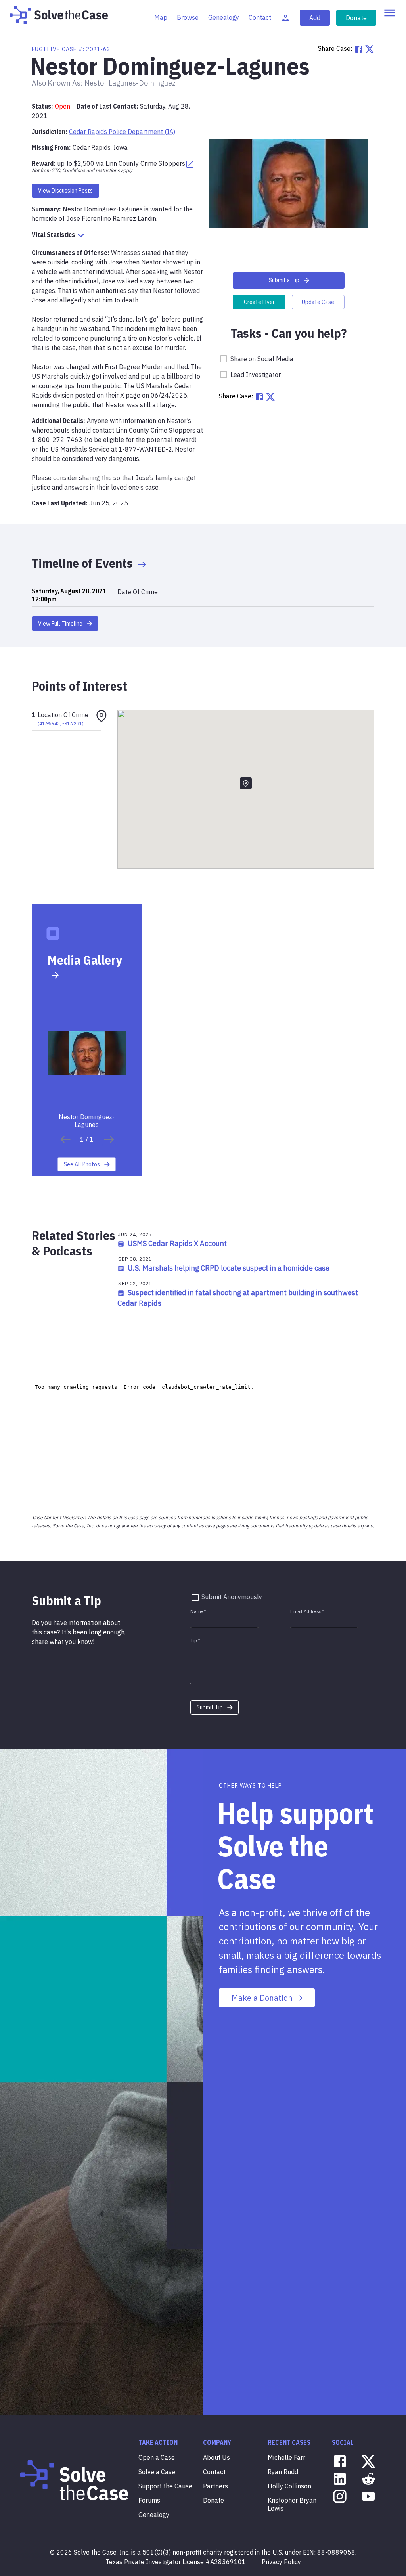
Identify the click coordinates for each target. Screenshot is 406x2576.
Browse (188, 17)
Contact (260, 17)
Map (161, 17)
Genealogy (224, 17)
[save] (65, 1139)
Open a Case (157, 2457)
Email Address (307, 1611)
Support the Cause (165, 2486)
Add (315, 18)
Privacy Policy (281, 2562)
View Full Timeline (60, 624)
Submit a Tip (284, 280)
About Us (216, 2457)
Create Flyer (259, 302)
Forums (149, 2500)
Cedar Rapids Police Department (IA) (122, 132)
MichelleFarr (286, 2457)
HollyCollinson (289, 2486)
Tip (195, 1640)
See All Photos (82, 1164)
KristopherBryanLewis (292, 2504)
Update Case (318, 302)
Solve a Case (157, 2472)
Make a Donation (262, 1998)
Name (198, 1611)
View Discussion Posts (65, 191)
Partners (215, 2486)
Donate (356, 18)
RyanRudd (283, 2472)
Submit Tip (210, 1707)
